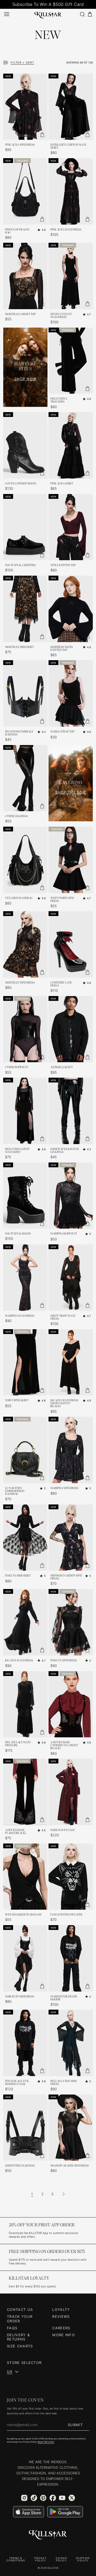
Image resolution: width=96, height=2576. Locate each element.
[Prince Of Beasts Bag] (25, 191)
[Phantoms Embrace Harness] (25, 693)
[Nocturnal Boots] (25, 1196)
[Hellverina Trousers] (71, 361)
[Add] (42, 134)
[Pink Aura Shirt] (71, 445)
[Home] (48, 14)
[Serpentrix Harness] (25, 2128)
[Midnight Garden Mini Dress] (71, 1538)
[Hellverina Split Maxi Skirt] (25, 1111)
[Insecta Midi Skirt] (25, 1538)
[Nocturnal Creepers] (25, 527)
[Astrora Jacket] (71, 1029)
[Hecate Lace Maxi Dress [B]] (25, 1704)
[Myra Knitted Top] (71, 527)
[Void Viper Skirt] (25, 1362)
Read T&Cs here (46, 2442)
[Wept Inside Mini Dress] (71, 860)
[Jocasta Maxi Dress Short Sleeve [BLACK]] (71, 1362)
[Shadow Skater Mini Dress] (71, 2128)
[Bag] (90, 14)
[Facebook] (53, 2498)
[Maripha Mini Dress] (71, 1450)
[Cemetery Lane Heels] (71, 944)
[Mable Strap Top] (71, 693)
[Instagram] (24, 2498)
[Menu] (7, 14)
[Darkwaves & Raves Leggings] (71, 1111)
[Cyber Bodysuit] (25, 1029)
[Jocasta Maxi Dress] (25, 1622)
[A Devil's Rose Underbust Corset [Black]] (71, 1704)
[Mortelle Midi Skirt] (25, 609)
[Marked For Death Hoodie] (71, 1958)
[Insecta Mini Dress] (71, 1622)
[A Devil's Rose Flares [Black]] (25, 1792)
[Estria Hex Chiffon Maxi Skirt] (71, 107)
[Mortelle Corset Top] (25, 276)
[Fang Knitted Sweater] (71, 1877)
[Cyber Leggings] (25, 778)
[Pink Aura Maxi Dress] (71, 191)
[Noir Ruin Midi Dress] (25, 1958)
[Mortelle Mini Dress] (25, 944)
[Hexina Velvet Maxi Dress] (71, 276)
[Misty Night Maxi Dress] (71, 1278)
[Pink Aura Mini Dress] (25, 107)
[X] (72, 2498)
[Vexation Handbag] (25, 860)
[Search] (82, 14)
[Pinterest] (43, 2498)
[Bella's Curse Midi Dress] (71, 2043)
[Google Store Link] (65, 2512)
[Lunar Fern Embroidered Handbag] (25, 1450)
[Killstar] (48, 2535)
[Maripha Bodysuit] (71, 1196)
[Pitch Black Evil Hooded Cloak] (25, 2043)
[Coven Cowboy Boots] (25, 445)
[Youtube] (62, 2498)
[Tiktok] (34, 2498)
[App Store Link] (29, 2512)
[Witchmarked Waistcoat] (25, 1877)
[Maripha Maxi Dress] (25, 1278)
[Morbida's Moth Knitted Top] (71, 609)
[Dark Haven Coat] (71, 1792)
